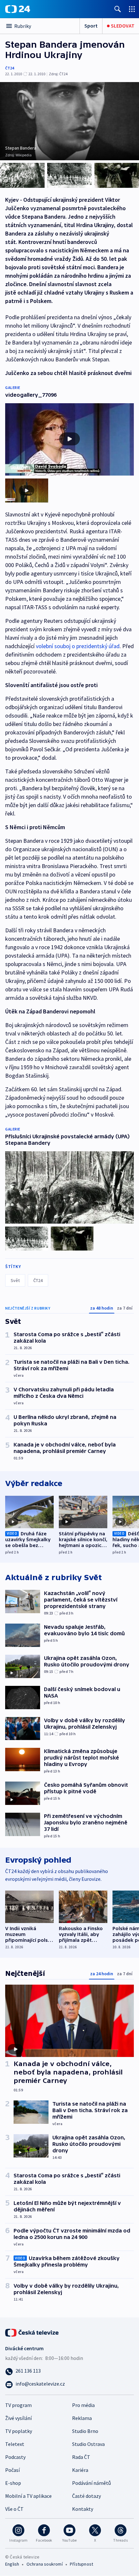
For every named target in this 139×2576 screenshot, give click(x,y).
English (12, 2564)
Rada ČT (81, 2457)
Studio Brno (85, 2431)
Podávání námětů (91, 2483)
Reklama (82, 2418)
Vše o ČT (14, 2509)
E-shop (13, 2483)
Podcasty (15, 2457)
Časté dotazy (86, 2496)
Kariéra (80, 2470)
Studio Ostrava (88, 2444)
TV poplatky (19, 2431)
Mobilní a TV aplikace (28, 2496)
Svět (15, 1280)
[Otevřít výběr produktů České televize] (132, 9)
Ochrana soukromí (45, 2564)
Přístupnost (81, 2564)
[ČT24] (18, 9)
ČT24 (10, 68)
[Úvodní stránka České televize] (32, 2332)
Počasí (12, 2470)
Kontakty (83, 2509)
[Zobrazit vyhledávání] (118, 9)
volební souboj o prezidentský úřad (78, 646)
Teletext (15, 2444)
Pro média (83, 2405)
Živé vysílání (18, 2418)
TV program (18, 2405)
